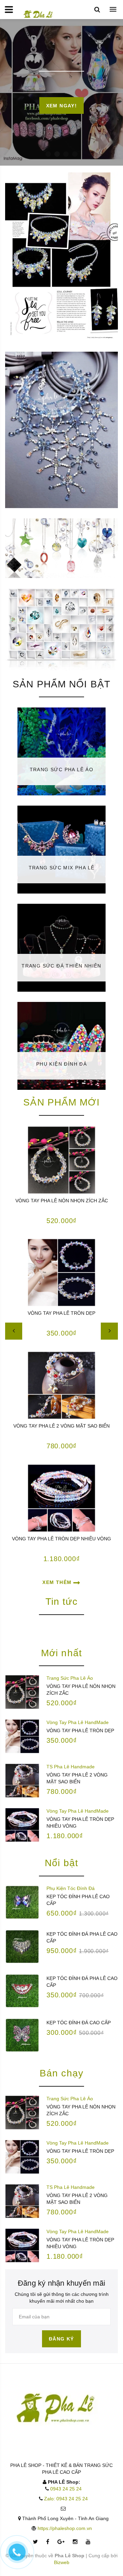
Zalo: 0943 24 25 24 (66, 2499)
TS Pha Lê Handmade (71, 1767)
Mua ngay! (61, 106)
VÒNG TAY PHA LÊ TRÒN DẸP (61, 1313)
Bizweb (62, 2562)
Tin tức (62, 1602)
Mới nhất (61, 1653)
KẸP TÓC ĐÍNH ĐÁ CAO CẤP (79, 2023)
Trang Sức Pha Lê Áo (70, 1678)
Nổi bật (61, 1863)
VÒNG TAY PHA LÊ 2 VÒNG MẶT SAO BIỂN (61, 1426)
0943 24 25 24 (66, 2489)
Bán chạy (61, 2073)
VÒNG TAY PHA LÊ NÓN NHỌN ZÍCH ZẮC (62, 1201)
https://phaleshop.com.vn (65, 2528)
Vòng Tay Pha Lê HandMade (78, 1722)
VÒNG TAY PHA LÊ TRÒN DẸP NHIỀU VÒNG (61, 1539)
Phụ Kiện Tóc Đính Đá (71, 1888)
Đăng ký (61, 2339)
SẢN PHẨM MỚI (61, 1102)
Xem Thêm (58, 1582)
